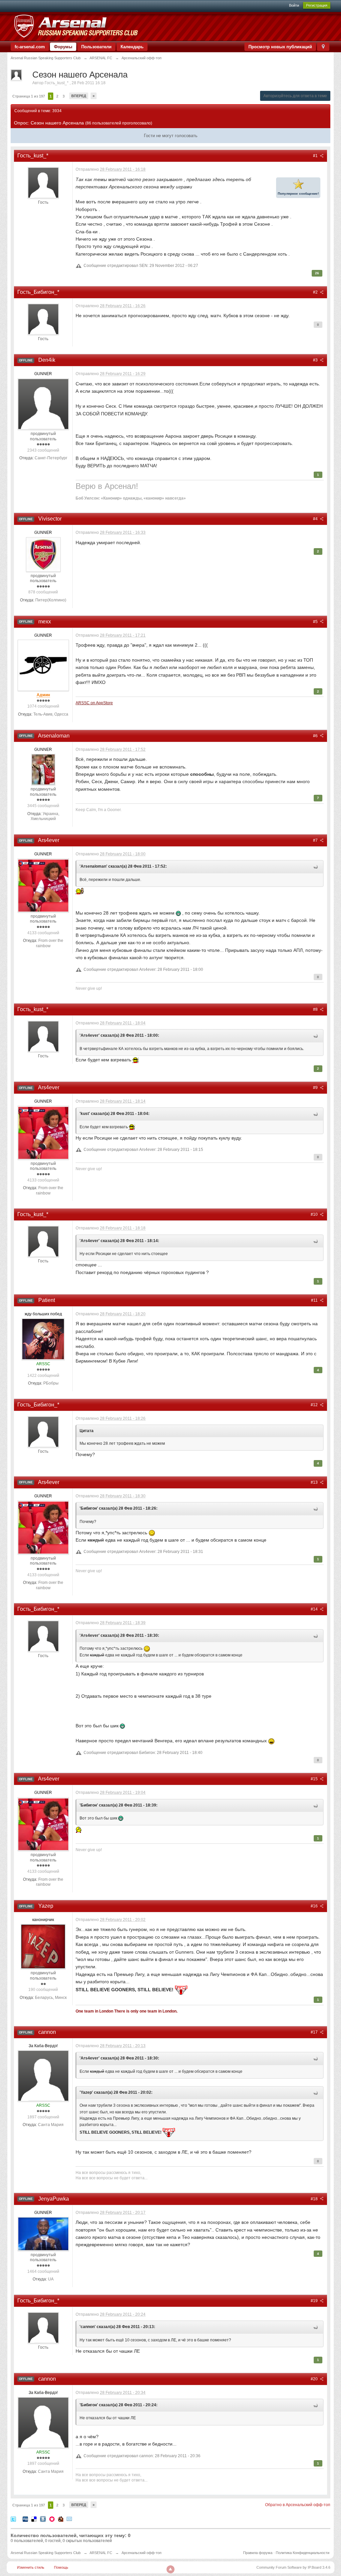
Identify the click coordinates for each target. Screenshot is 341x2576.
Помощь (61, 2567)
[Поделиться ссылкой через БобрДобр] (61, 2519)
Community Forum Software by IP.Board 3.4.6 (293, 2567)
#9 (316, 1088)
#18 (315, 2199)
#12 (315, 1405)
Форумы (63, 47)
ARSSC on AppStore (94, 703)
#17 (315, 2032)
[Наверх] (170, 2569)
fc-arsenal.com (30, 47)
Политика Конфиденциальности (303, 2553)
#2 (316, 292)
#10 (315, 1214)
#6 (316, 736)
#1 (316, 156)
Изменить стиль (31, 2567)
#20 (315, 2379)
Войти (294, 5)
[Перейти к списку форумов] (76, 26)
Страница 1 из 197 (29, 96)
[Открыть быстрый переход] (323, 47)
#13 (315, 1482)
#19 (315, 2301)
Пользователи (96, 47)
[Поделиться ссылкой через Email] (69, 2519)
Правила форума (258, 2553)
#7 (316, 840)
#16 (315, 1906)
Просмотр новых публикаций (280, 47)
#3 (316, 360)
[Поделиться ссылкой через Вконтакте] (43, 2519)
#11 (315, 1300)
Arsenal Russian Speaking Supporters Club (46, 2553)
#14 (315, 1609)
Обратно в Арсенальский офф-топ (298, 2505)
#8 (316, 1009)
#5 (316, 622)
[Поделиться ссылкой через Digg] (25, 2519)
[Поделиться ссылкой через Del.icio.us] (34, 2519)
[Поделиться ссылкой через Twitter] (13, 2519)
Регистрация (317, 5)
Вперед (79, 96)
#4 (316, 519)
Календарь (132, 47)
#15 (315, 1779)
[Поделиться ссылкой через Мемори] (52, 2519)
